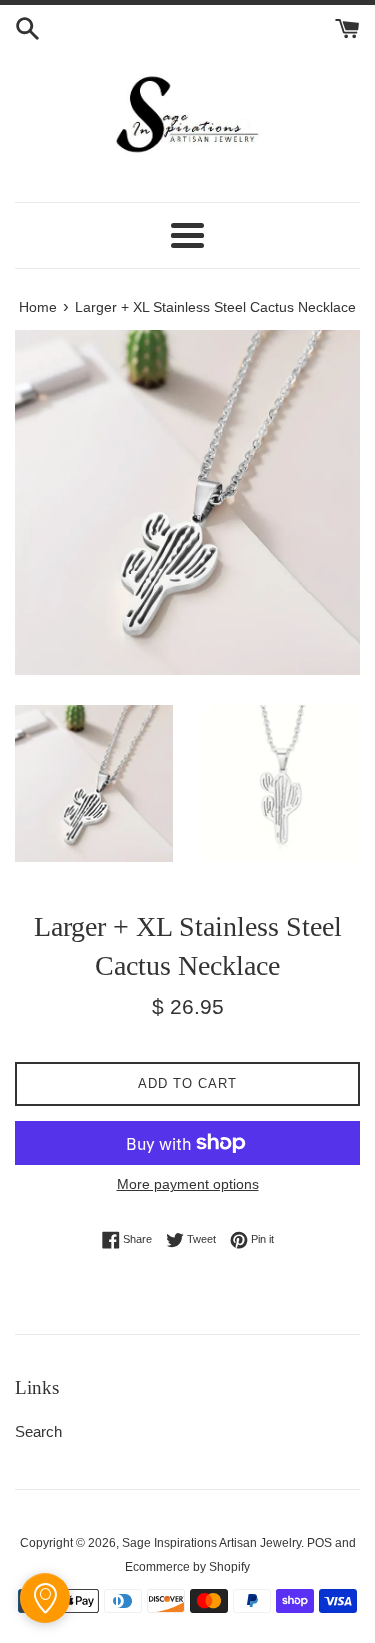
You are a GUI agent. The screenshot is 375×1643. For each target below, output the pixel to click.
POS (319, 1543)
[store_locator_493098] (45, 1598)
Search (38, 1431)
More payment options (188, 1184)
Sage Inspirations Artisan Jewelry (211, 1543)
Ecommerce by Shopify (187, 1567)
